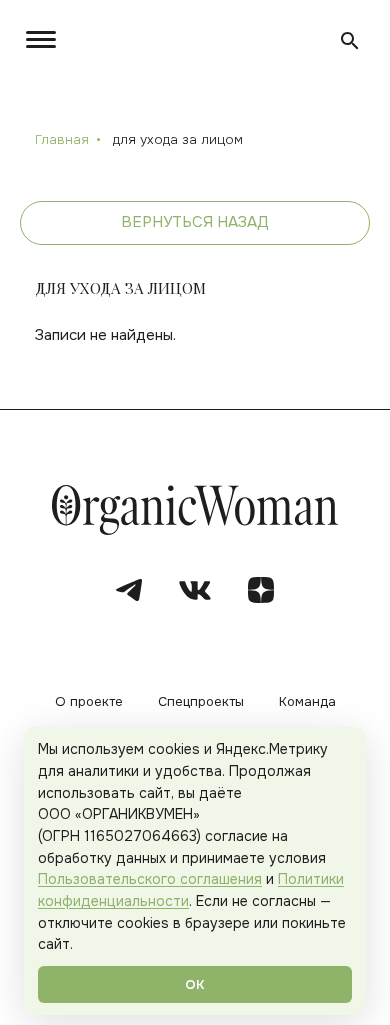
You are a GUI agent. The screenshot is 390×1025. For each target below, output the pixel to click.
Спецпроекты (201, 702)
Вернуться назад (195, 222)
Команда (307, 702)
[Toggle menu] (45, 39)
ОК (195, 984)
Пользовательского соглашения (150, 879)
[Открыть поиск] (350, 41)
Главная (62, 139)
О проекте (89, 702)
